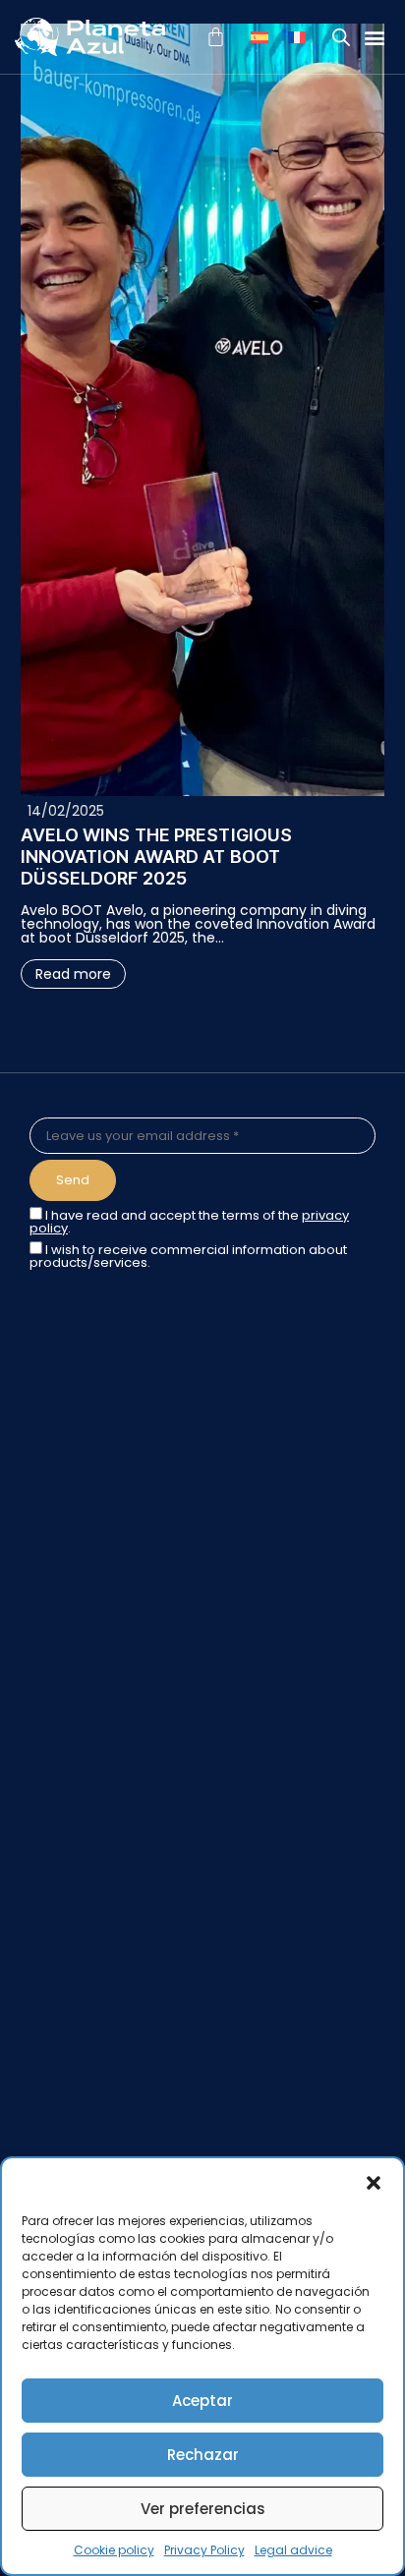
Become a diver (84, 1711)
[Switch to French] (297, 37)
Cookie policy (114, 2550)
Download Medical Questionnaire (143, 1761)
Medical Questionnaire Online (131, 1737)
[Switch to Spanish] (260, 37)
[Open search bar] (341, 37)
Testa (49, 1897)
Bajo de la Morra (84, 1922)
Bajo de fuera (75, 2021)
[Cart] (216, 37)
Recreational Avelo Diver (113, 1687)
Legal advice (293, 2550)
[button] (374, 2183)
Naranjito (60, 2045)
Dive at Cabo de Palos (105, 1662)
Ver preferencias (203, 2509)
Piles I (48, 1947)
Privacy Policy (204, 2550)
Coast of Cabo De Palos (111, 1872)
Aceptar (202, 2401)
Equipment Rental (90, 1786)
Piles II (49, 1972)
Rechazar (203, 2455)
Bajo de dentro (80, 1996)
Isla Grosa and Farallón (106, 2071)
